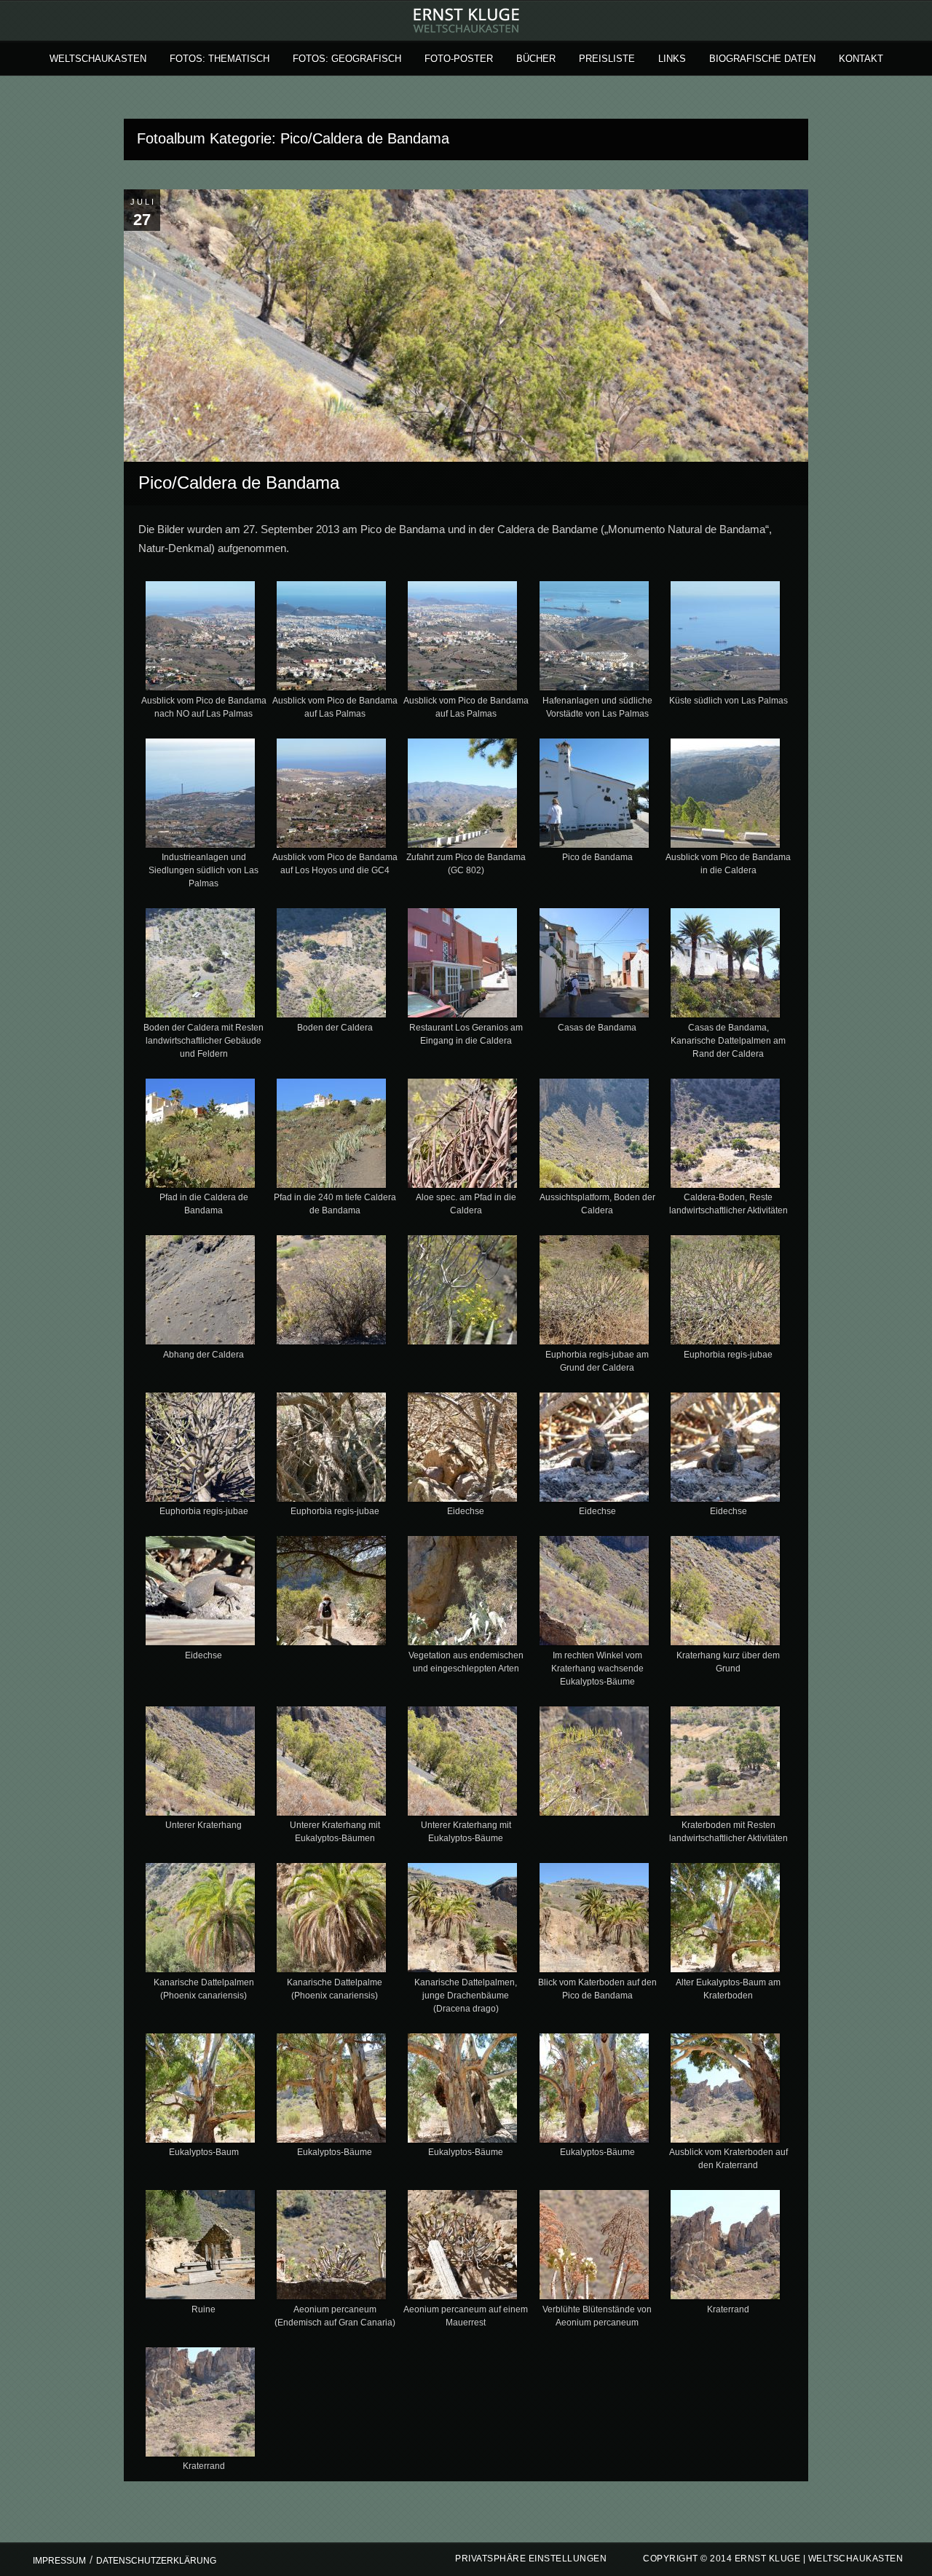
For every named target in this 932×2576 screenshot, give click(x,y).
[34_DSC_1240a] (463, 1594)
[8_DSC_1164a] (332, 796)
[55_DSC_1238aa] (594, 2248)
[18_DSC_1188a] (332, 1136)
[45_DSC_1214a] (594, 1921)
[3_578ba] (332, 639)
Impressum (59, 2561)
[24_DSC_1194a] (463, 1293)
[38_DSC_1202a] (332, 1764)
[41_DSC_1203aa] (725, 1764)
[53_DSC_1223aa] (332, 2248)
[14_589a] (463, 966)
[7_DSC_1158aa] (201, 796)
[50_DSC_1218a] (594, 2091)
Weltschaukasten (98, 59)
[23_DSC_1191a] (332, 1293)
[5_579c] (594, 639)
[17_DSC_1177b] (201, 1136)
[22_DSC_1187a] (201, 1293)
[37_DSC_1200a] (201, 1764)
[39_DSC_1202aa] (463, 1764)
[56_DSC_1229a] (725, 2248)
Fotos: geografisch (347, 59)
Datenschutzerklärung (156, 2561)
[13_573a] (332, 966)
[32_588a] (201, 1594)
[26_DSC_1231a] (725, 1293)
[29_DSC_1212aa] (463, 1450)
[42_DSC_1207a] (201, 1921)
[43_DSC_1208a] (332, 1921)
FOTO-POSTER (459, 59)
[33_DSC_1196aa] (332, 1594)
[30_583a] (594, 1450)
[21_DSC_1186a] (725, 1136)
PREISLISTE (607, 59)
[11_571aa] (725, 796)
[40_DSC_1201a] (594, 1764)
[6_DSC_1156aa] (725, 639)
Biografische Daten (762, 59)
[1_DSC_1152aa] (201, 639)
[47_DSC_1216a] (201, 2091)
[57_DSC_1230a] (201, 2405)
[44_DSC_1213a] (463, 1921)
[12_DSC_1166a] (201, 966)
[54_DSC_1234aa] (463, 2248)
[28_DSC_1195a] (332, 1450)
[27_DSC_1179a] (201, 1450)
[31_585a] (725, 1450)
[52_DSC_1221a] (201, 2248)
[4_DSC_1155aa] (463, 639)
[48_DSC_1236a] (332, 2091)
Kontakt (861, 59)
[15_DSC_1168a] (594, 966)
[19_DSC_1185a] (463, 1136)
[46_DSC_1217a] (725, 1921)
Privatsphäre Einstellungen (531, 2559)
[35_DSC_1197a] (594, 1594)
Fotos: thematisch (220, 59)
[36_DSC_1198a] (725, 1594)
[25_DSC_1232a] (594, 1293)
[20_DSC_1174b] (594, 1136)
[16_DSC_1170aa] (725, 966)
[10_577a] (594, 796)
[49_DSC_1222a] (463, 2091)
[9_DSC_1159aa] (463, 796)
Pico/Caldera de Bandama (239, 482)
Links (672, 59)
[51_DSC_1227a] (725, 2091)
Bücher (536, 59)
